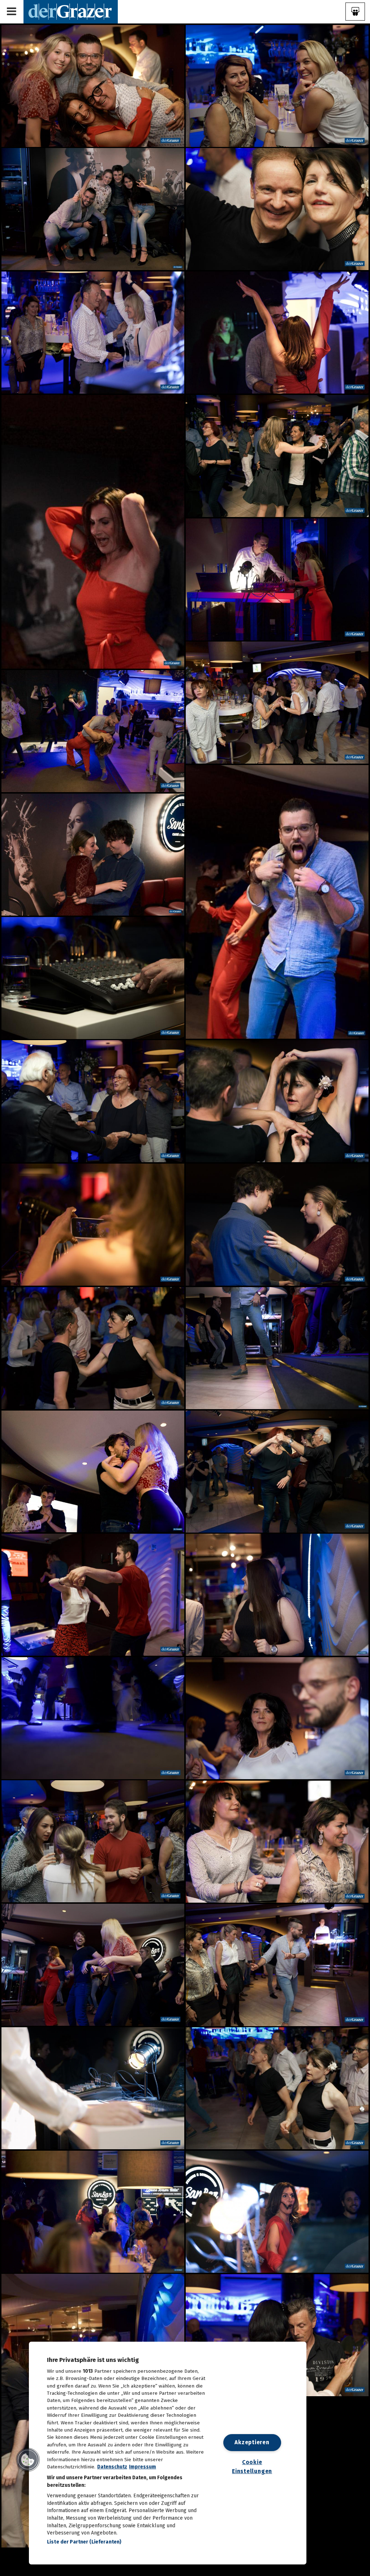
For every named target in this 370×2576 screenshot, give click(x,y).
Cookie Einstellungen (252, 2467)
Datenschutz (112, 2467)
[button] (28, 2460)
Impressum (143, 2467)
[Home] (71, 11)
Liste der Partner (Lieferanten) (84, 2542)
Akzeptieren (252, 2442)
